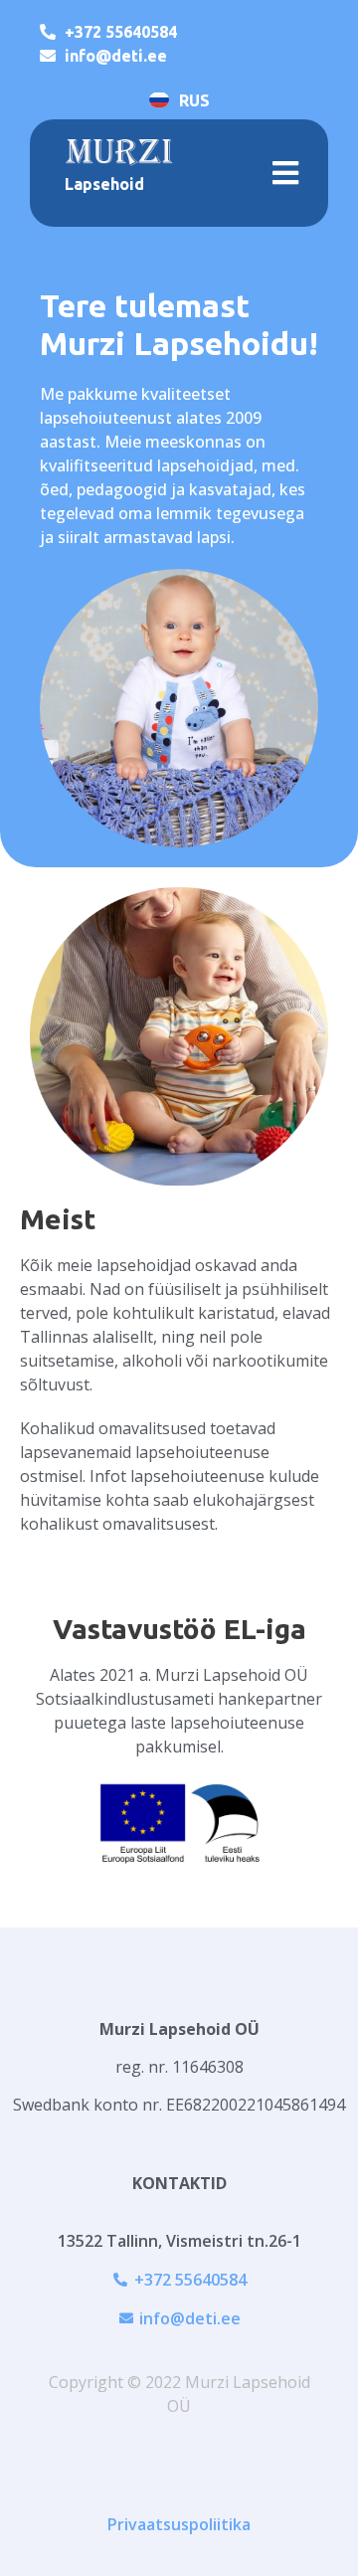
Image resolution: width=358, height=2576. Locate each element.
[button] (285, 173)
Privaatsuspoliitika (179, 2524)
